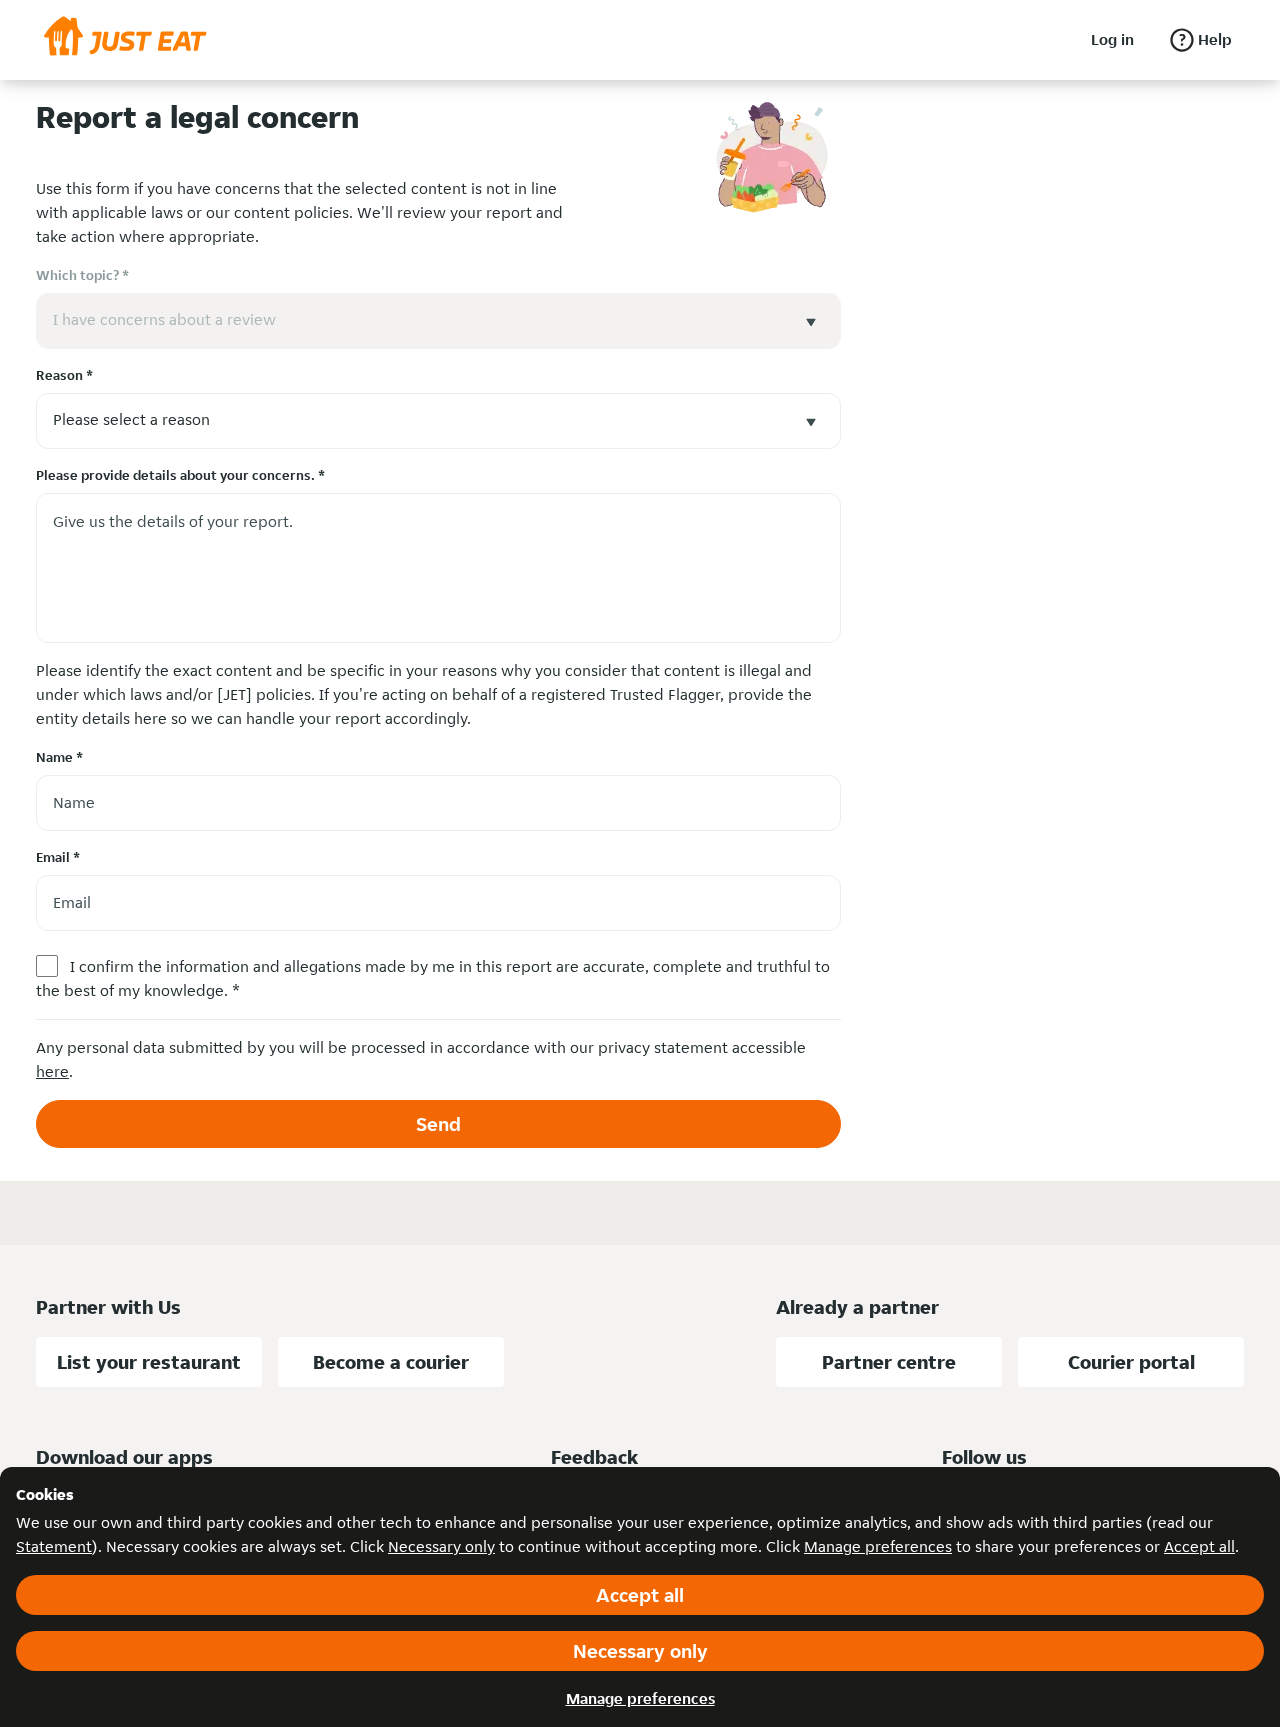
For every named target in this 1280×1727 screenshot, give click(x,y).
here (52, 1071)
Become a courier (391, 1362)
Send (438, 1124)
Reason (64, 375)
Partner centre (889, 1362)
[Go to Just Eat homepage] (125, 40)
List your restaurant (149, 1362)
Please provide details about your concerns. (180, 475)
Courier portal (1131, 1362)
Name (59, 757)
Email (58, 857)
